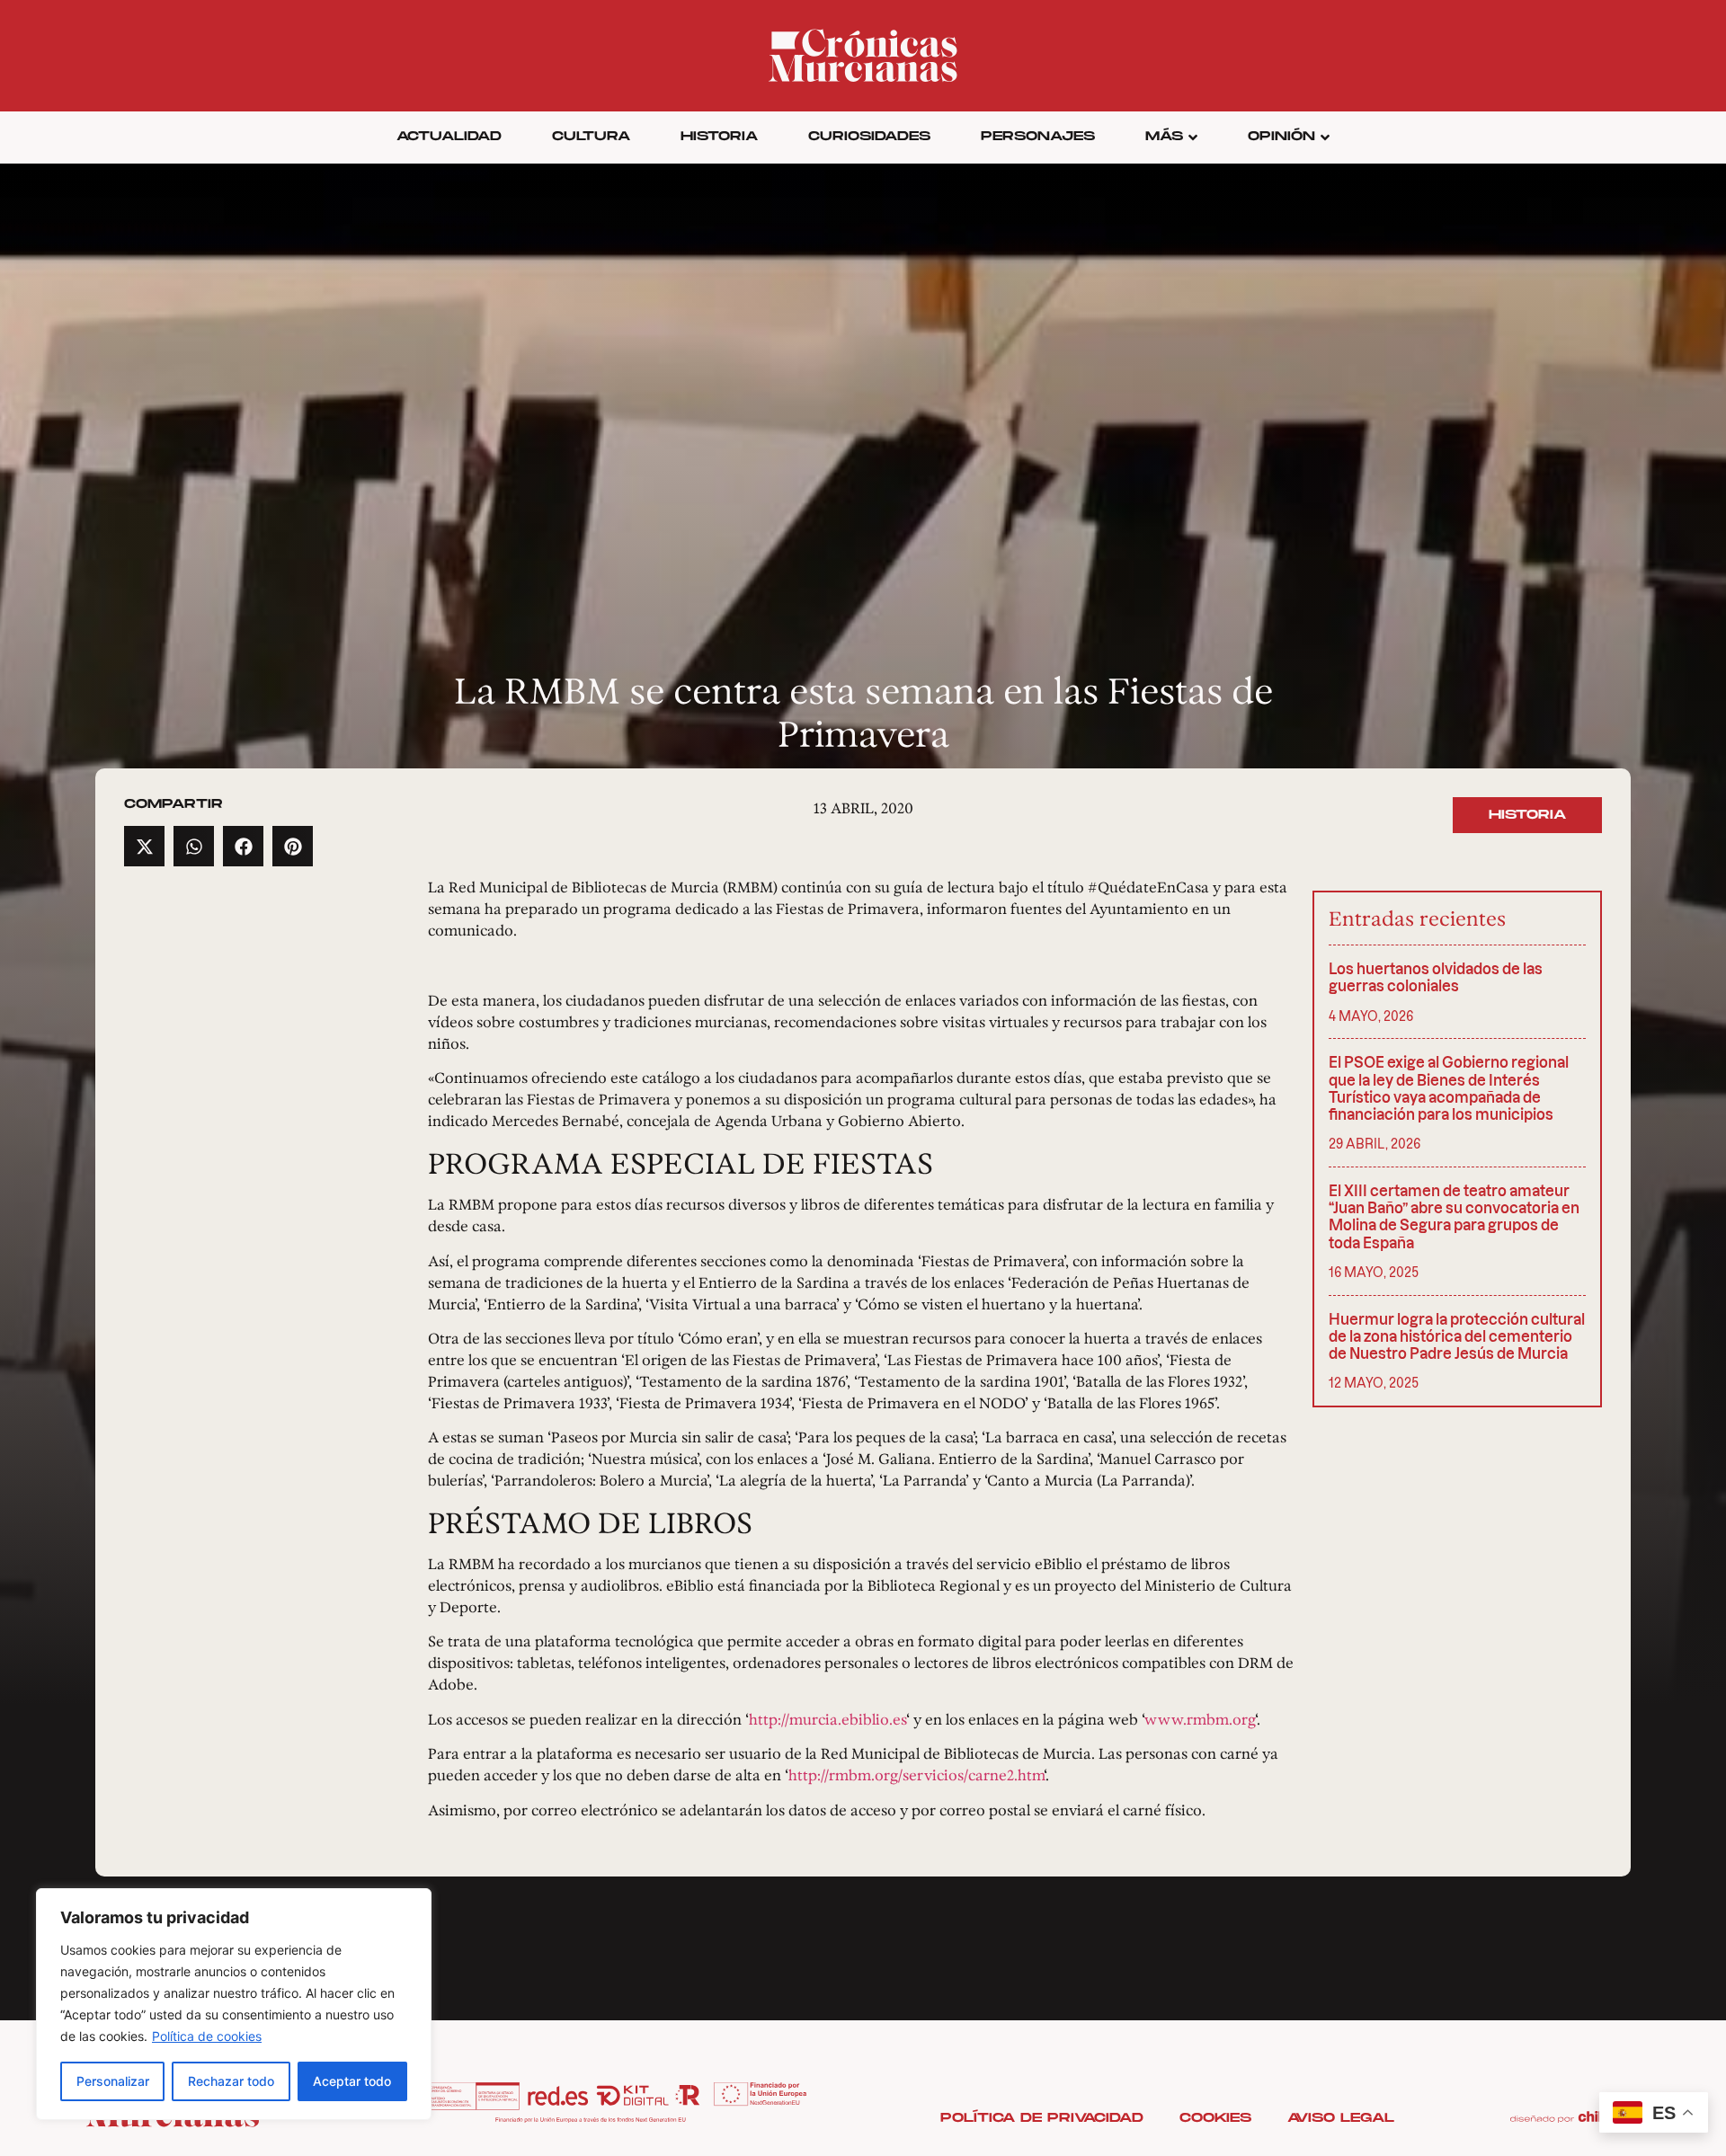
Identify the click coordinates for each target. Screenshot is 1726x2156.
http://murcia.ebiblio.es (827, 1719)
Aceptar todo (352, 2081)
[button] (144, 846)
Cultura (591, 136)
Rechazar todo (231, 2081)
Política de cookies (207, 2036)
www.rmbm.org (1200, 1719)
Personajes (1038, 136)
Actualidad (449, 136)
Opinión (1281, 136)
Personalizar (113, 2081)
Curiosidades (869, 136)
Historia (719, 136)
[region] (234, 2004)
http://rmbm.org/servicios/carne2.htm (916, 1775)
